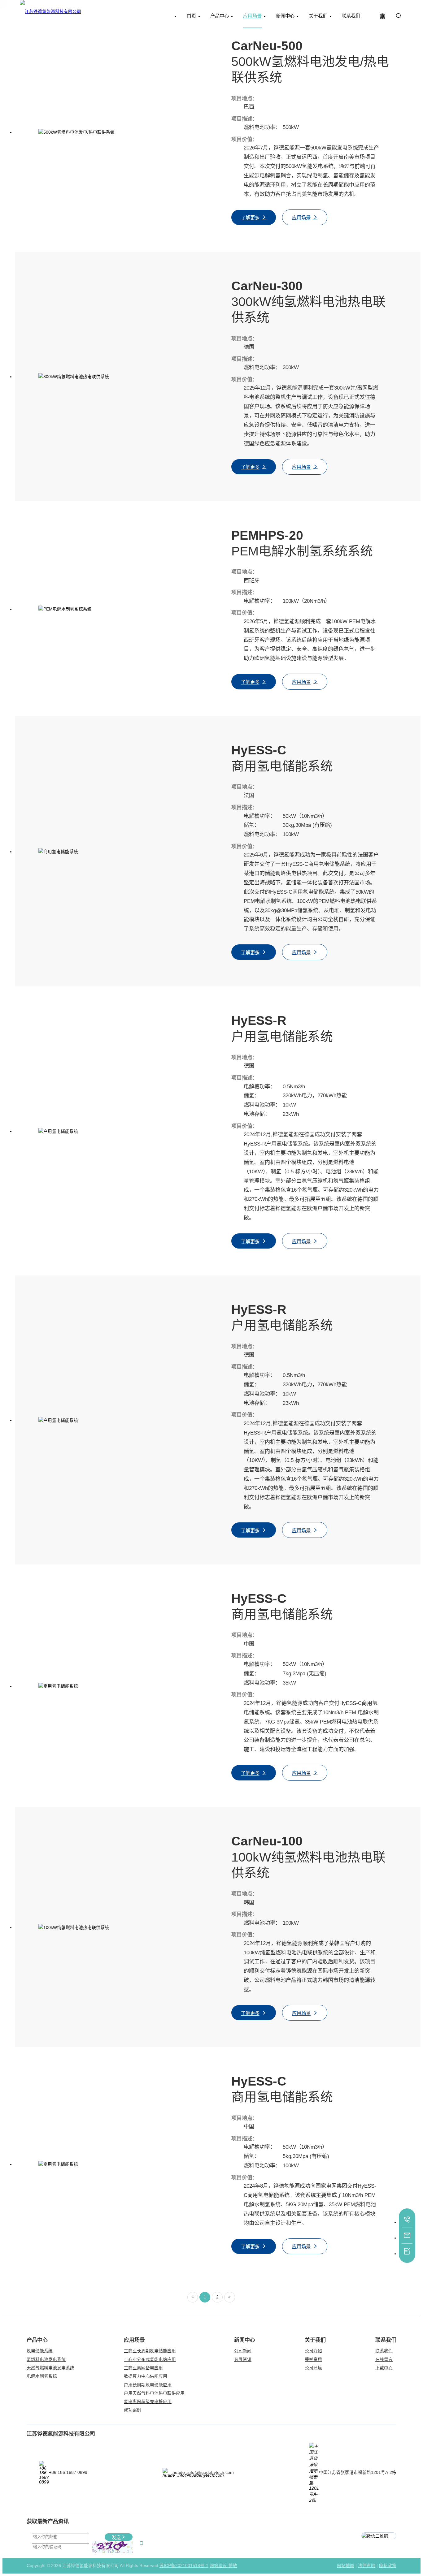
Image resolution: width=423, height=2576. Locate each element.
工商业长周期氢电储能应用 (150, 2351)
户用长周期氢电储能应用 (148, 2385)
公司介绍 (313, 2351)
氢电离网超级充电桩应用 (148, 2402)
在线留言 (384, 2360)
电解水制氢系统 (42, 2376)
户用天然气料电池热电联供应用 (154, 2393)
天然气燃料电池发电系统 (50, 2368)
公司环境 (313, 2368)
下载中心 (384, 2368)
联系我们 (384, 2351)
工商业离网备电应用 (143, 2368)
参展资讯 (243, 2360)
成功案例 (133, 2410)
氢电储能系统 (40, 2351)
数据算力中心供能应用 (146, 2376)
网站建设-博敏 (223, 2566)
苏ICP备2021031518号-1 (184, 2566)
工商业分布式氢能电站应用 (150, 2360)
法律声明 (367, 2566)
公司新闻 (243, 2351)
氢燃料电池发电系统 (46, 2360)
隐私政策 (388, 2566)
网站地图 (346, 2566)
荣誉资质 (313, 2360)
